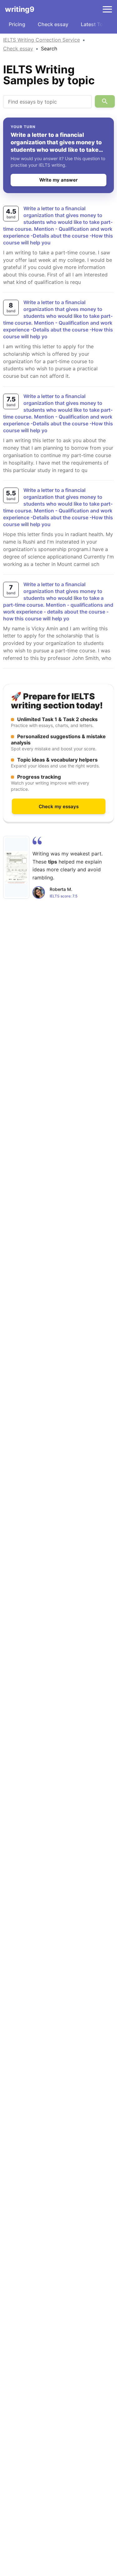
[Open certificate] (16, 867)
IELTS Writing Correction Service (41, 40)
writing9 (20, 9)
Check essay (53, 24)
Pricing (17, 24)
